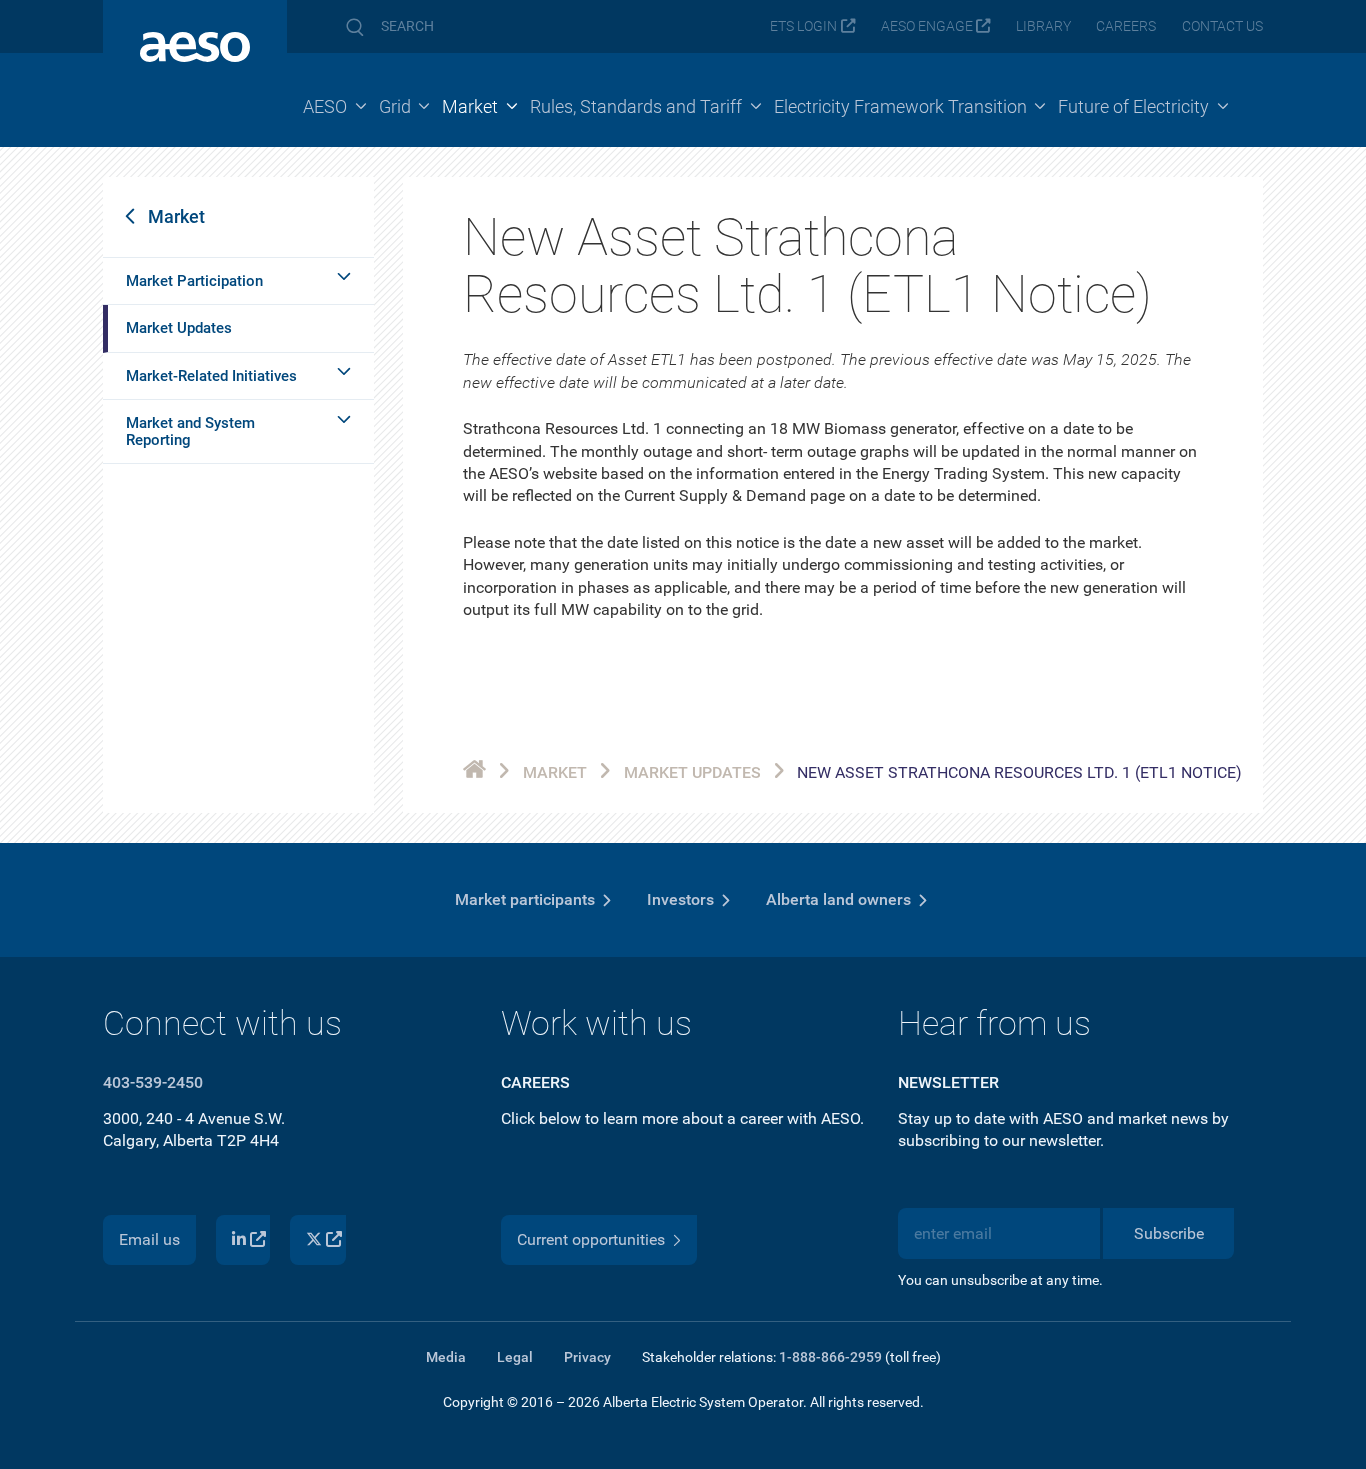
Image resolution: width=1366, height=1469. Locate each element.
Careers (1126, 26)
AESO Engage (927, 26)
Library (1043, 26)
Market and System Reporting (190, 431)
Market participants (525, 899)
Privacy (587, 1357)
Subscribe (1169, 1233)
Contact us (1222, 26)
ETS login (803, 26)
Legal (515, 1357)
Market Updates (179, 328)
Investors (680, 899)
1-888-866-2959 (830, 1357)
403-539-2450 (153, 1082)
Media (446, 1357)
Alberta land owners (838, 899)
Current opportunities (591, 1239)
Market (176, 216)
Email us (149, 1239)
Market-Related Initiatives (211, 376)
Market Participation (194, 281)
